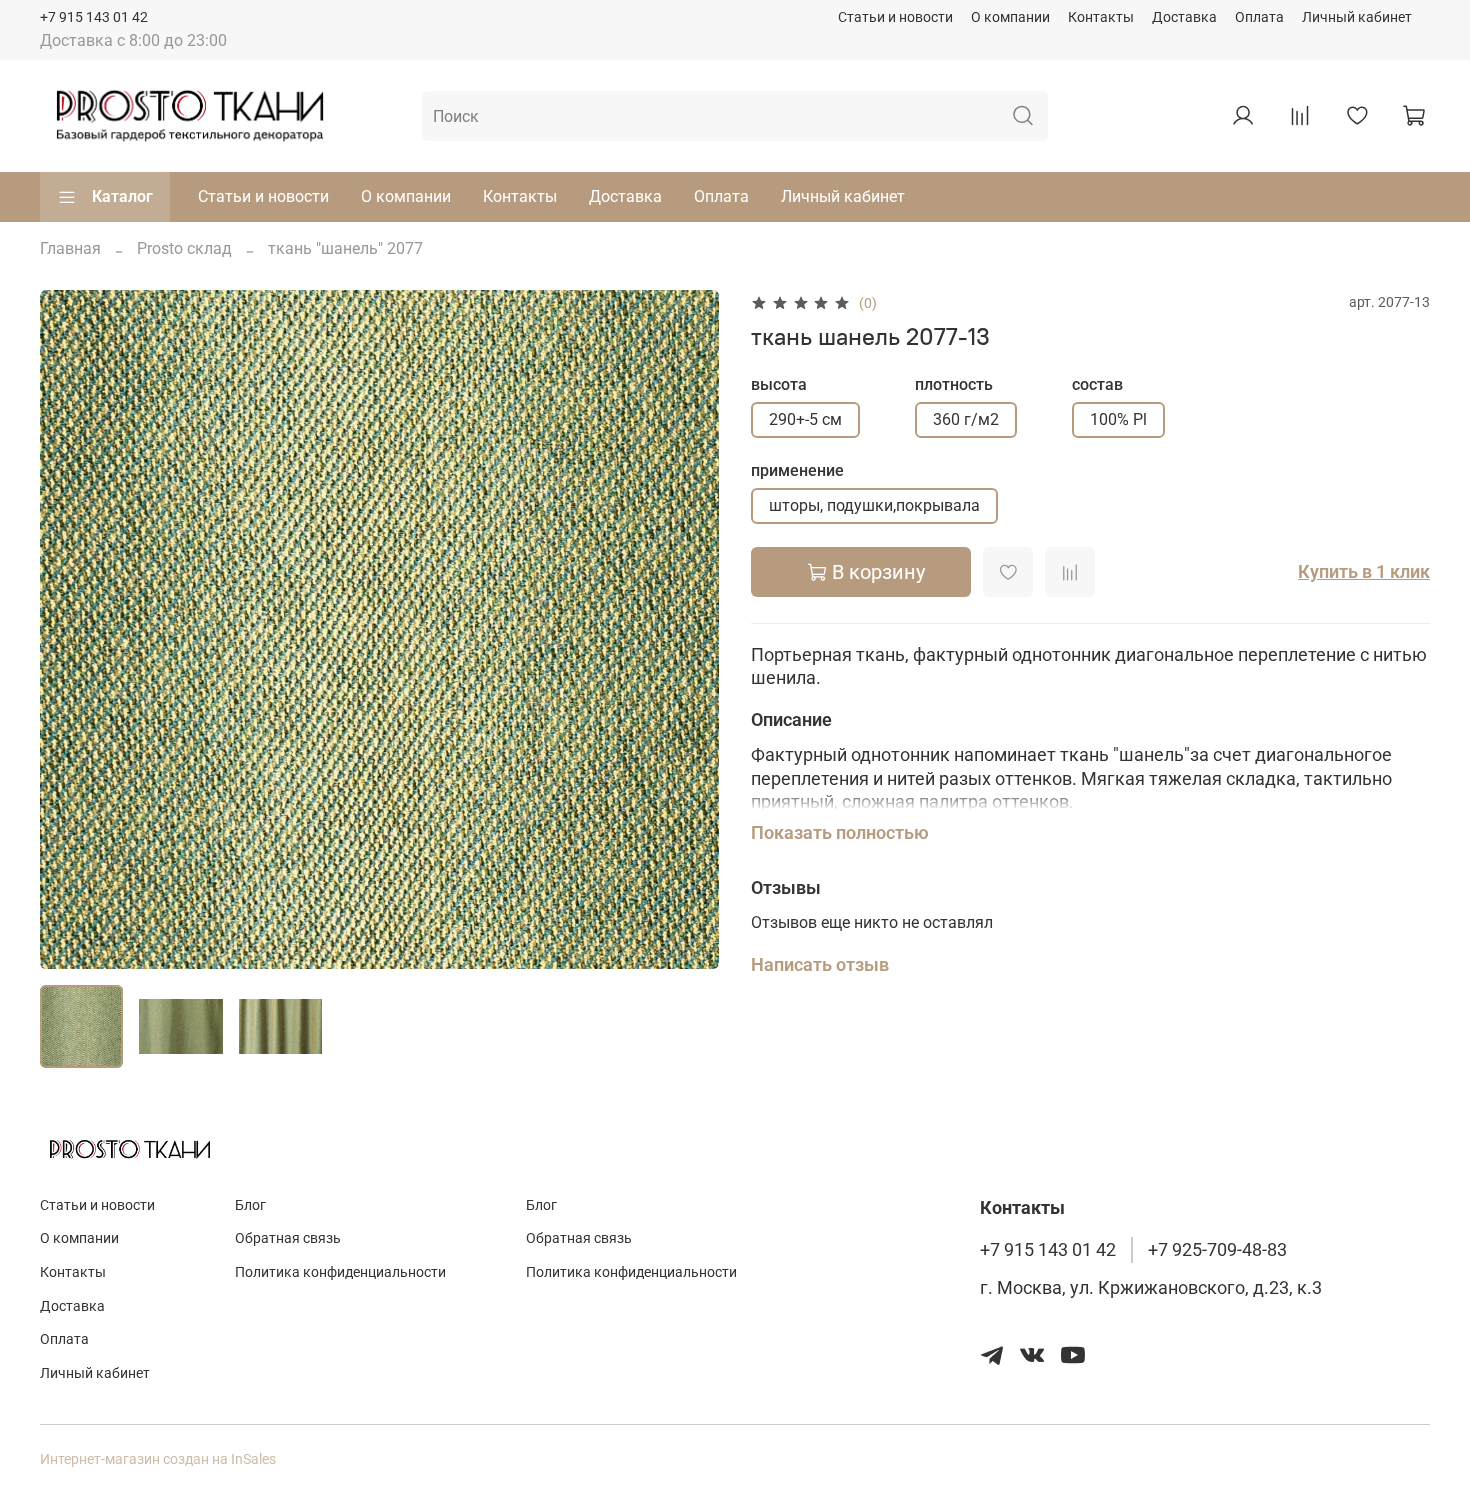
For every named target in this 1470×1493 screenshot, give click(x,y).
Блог (250, 1205)
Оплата (1259, 17)
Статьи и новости (895, 17)
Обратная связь (288, 1238)
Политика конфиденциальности (340, 1272)
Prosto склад (184, 248)
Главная (70, 248)
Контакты (1101, 17)
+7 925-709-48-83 (1217, 1250)
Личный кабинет (1357, 17)
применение (797, 470)
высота (779, 384)
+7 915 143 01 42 (94, 17)
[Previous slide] (72, 630)
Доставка (1184, 17)
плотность (954, 384)
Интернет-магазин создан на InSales (158, 1459)
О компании (1010, 17)
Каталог (122, 196)
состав (1097, 384)
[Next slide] (687, 630)
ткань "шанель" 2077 (345, 248)
